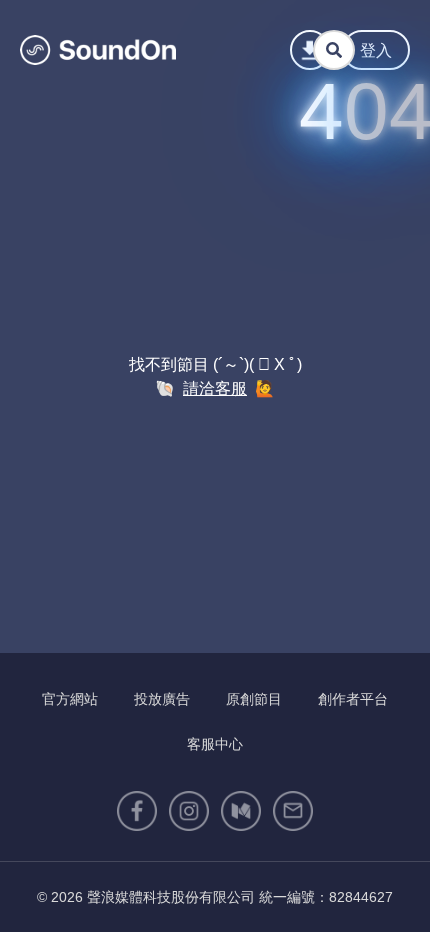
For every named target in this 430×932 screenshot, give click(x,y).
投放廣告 (162, 699)
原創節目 (254, 699)
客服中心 (215, 744)
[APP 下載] (310, 50)
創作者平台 (353, 699)
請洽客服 (215, 388)
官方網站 (70, 699)
